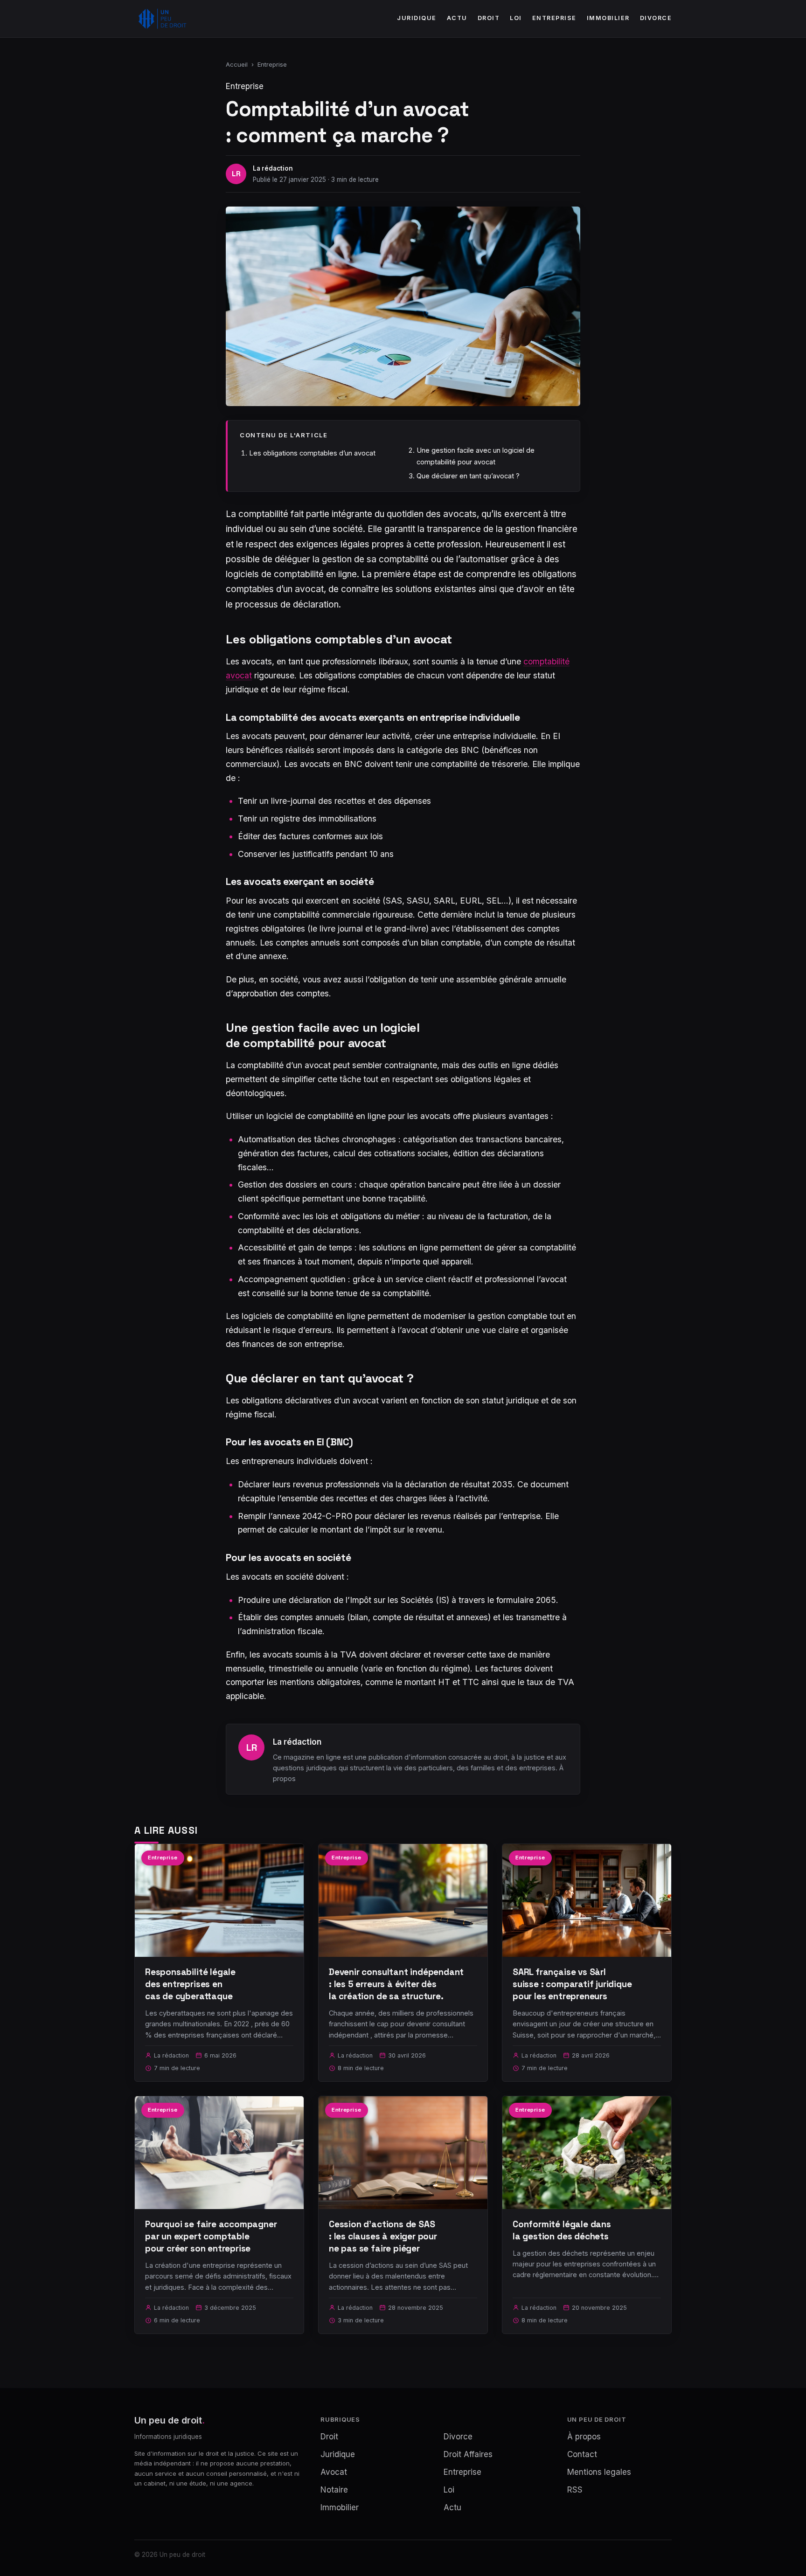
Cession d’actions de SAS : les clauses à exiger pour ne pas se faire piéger (383, 2236)
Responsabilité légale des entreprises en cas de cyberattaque (190, 1984)
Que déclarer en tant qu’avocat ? (468, 476)
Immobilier (608, 18)
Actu (457, 18)
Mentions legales (599, 2472)
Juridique (417, 18)
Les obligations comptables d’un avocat (312, 453)
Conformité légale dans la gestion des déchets (562, 2230)
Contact (582, 2454)
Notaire (334, 2490)
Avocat (334, 2472)
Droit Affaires (468, 2454)
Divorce (656, 18)
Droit (489, 18)
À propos (584, 2437)
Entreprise (554, 18)
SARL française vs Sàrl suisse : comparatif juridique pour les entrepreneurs (572, 1984)
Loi (516, 18)
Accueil (237, 64)
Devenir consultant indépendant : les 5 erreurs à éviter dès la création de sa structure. (396, 1984)
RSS (575, 2490)
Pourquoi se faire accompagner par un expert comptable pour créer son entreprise (211, 2236)
